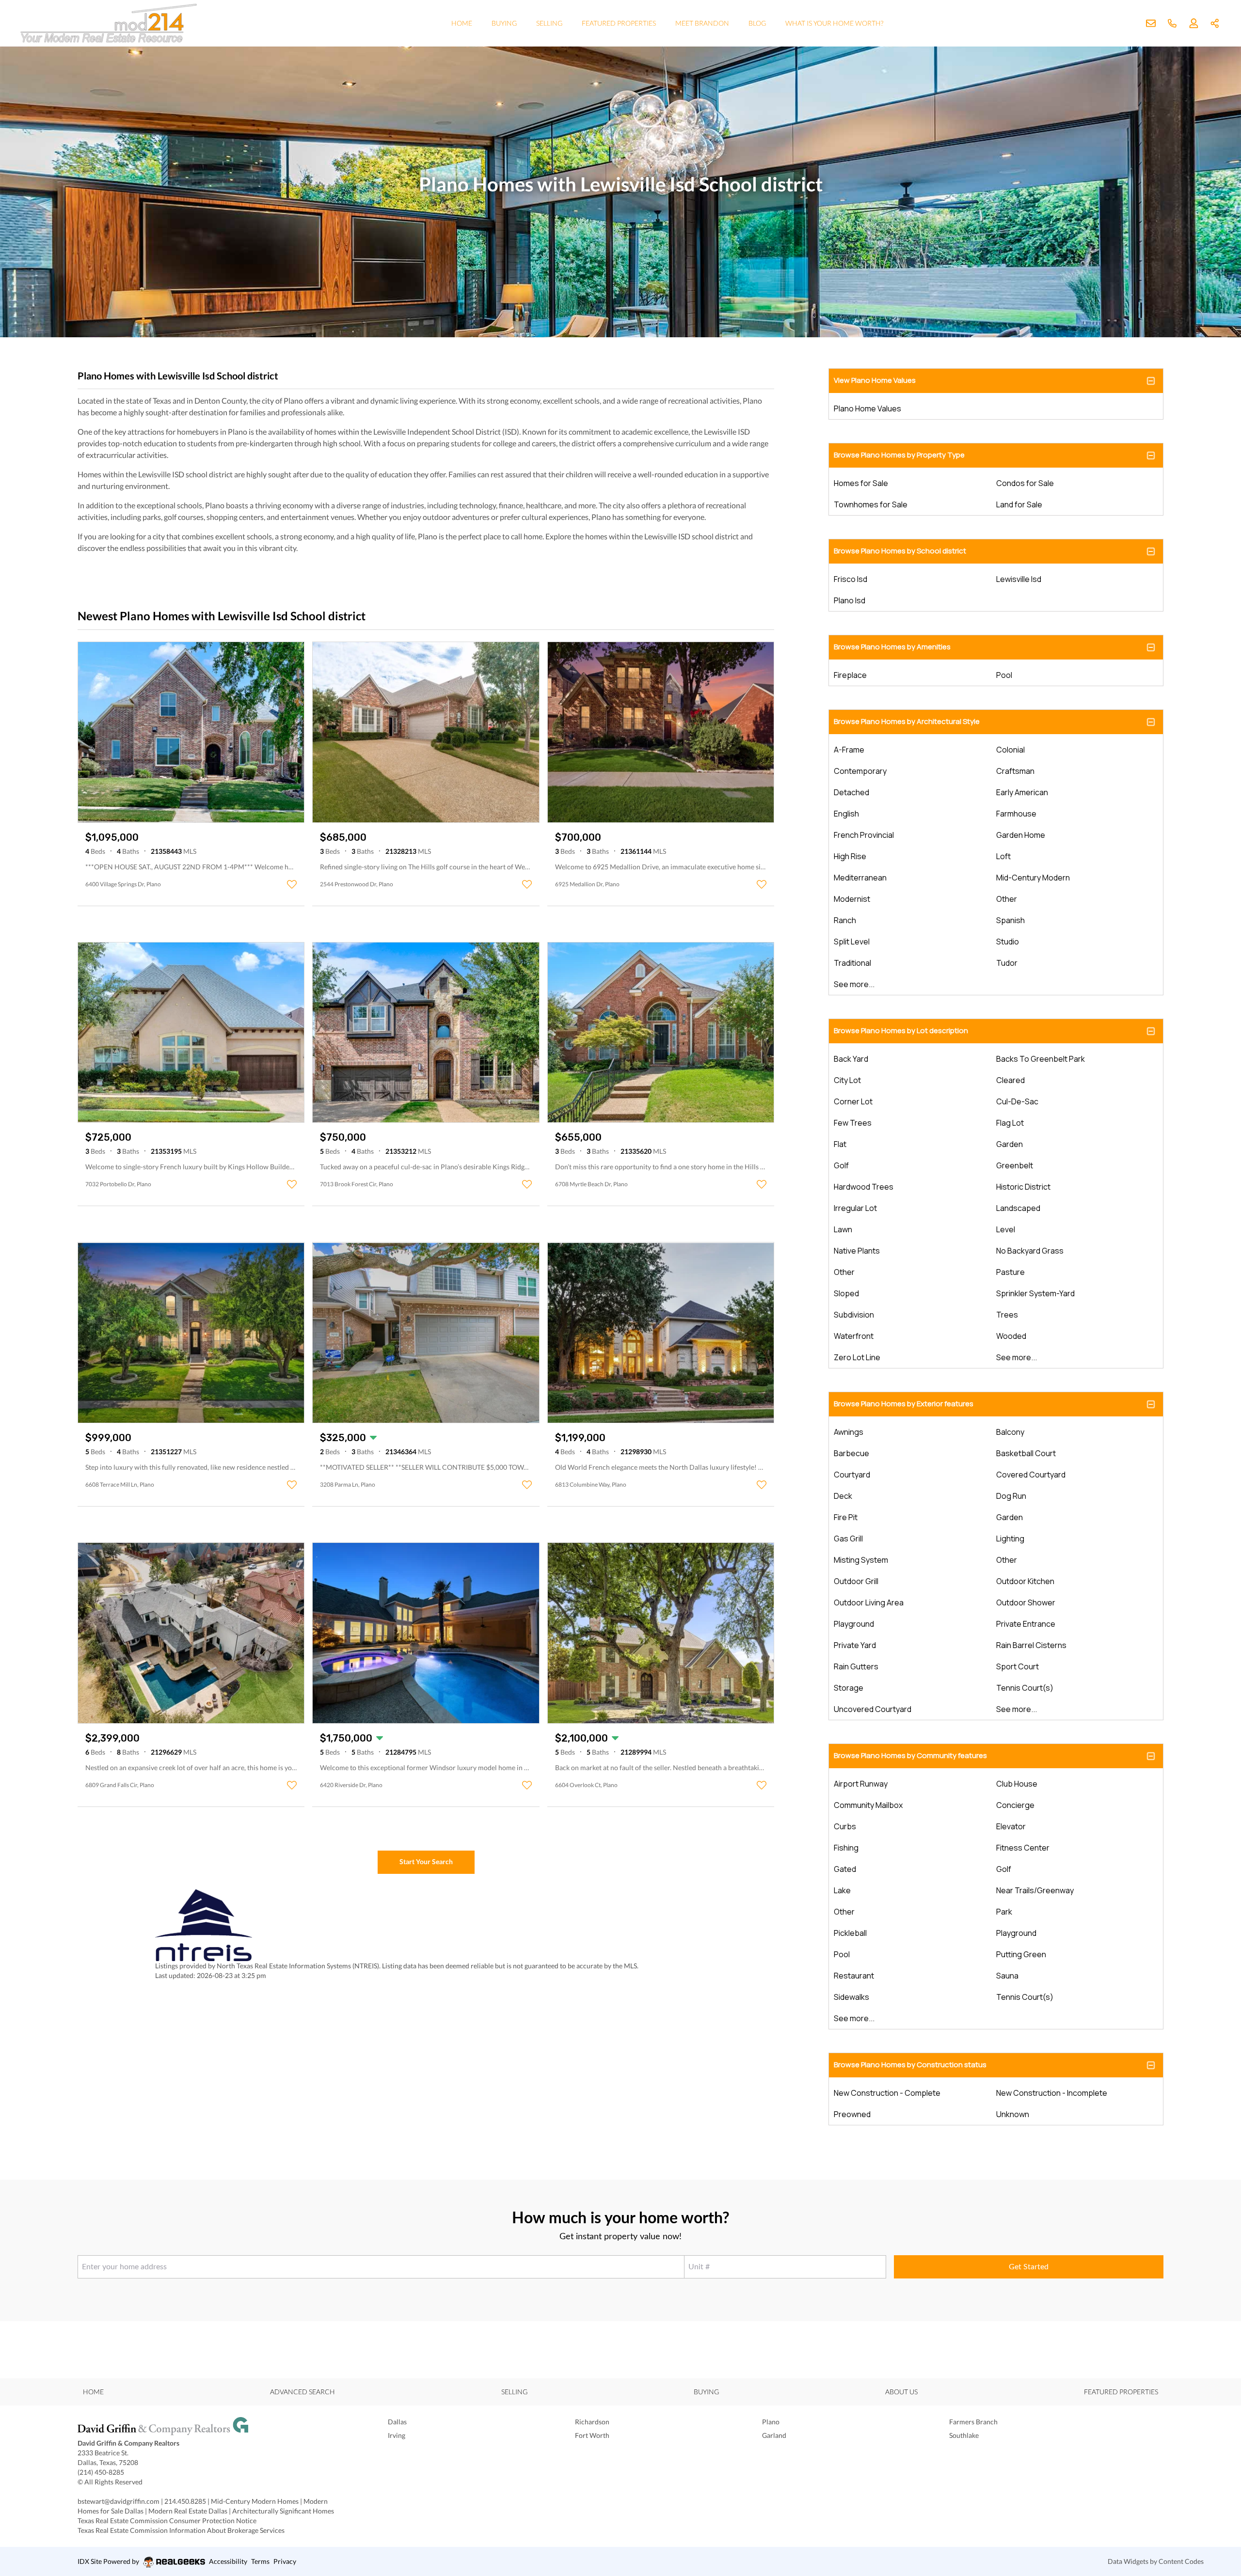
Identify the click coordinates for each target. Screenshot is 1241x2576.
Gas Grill (848, 1539)
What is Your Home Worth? (834, 23)
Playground (854, 1624)
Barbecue (851, 1453)
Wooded (1011, 1336)
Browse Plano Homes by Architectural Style (907, 721)
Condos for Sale (1025, 483)
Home (462, 23)
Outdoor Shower (1026, 1602)
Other (1007, 899)
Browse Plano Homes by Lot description (901, 1030)
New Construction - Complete (887, 2093)
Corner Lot (853, 1101)
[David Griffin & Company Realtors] (213, 2428)
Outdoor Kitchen (1025, 1581)
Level (1006, 1229)
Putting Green (1021, 1954)
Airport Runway (861, 1784)
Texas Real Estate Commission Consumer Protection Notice (167, 2521)
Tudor (1007, 963)
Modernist (852, 899)
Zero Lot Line (857, 1357)
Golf (841, 1165)
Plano (771, 2422)
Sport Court (1018, 1666)
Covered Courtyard (1031, 1475)
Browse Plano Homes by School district (900, 551)
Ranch (845, 920)
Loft (1003, 856)
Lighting (1010, 1539)
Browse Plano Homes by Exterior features (904, 1404)
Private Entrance (1026, 1624)
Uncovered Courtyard (873, 1709)
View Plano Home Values (875, 380)
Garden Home (1021, 835)
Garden (1010, 1144)
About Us (901, 2392)
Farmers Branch (973, 2422)
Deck (843, 1496)
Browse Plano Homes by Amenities (892, 647)
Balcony (1010, 1432)
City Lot (847, 1080)
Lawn (843, 1229)
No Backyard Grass (1030, 1251)
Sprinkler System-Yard (1035, 1293)
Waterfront (854, 1336)
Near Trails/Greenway (1035, 1890)
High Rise (850, 856)
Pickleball (850, 1933)
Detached (851, 792)
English (846, 814)
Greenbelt (1015, 1165)
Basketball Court (1026, 1453)
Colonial (1010, 750)
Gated (845, 1869)
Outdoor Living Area (869, 1602)
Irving (397, 2435)
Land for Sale (1019, 504)
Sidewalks (851, 1997)
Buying (504, 23)
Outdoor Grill (856, 1581)
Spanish (1010, 920)
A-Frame (849, 750)
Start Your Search (426, 1861)
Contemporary (860, 771)
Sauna (1007, 1976)
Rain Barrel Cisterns (1031, 1645)
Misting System (861, 1560)
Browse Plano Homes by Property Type (899, 455)
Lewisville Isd (1019, 579)
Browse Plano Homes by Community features (910, 1755)
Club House (1017, 1784)
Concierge (1015, 1805)
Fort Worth (592, 2435)
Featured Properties (619, 23)
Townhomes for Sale (871, 504)
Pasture (1010, 1272)
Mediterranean (860, 878)
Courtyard (852, 1475)
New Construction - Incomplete (1052, 2093)
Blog (757, 23)
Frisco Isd (851, 579)
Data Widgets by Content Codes (1156, 2561)
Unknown (1013, 2114)
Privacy (285, 2561)
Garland (774, 2435)
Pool (1004, 675)
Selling (549, 23)
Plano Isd (850, 600)
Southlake (964, 2435)
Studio (1008, 942)
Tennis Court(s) (1025, 1688)
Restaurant (854, 1976)
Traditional (852, 963)
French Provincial (864, 835)
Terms (260, 2561)
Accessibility (228, 2561)
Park (1004, 1912)
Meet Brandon (702, 23)
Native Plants (857, 1251)
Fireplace (850, 675)
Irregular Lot (855, 1208)
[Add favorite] (292, 884)
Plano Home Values (867, 408)
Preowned (852, 2114)
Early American (1022, 792)
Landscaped (1018, 1208)
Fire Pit (846, 1517)
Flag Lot (1010, 1123)
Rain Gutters (856, 1666)
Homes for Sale (861, 483)
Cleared (1010, 1080)
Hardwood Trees (864, 1187)
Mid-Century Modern (1033, 878)
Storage (849, 1688)
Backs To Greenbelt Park (1041, 1059)
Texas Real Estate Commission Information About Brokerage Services (181, 2530)
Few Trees (853, 1123)
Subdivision (854, 1315)
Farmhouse (1016, 814)
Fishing (846, 1848)
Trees (1007, 1315)
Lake (842, 1890)
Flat (840, 1144)
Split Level (852, 942)
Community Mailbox (868, 1805)
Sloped (846, 1293)
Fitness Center (1023, 1848)
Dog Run (1011, 1496)
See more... (854, 984)
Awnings (849, 1432)
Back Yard (851, 1059)
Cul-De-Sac (1017, 1101)
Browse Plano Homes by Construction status (910, 2065)
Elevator (1011, 1826)
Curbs (845, 1826)
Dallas (397, 2422)
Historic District (1023, 1187)
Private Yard (855, 1645)
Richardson (592, 2422)
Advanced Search (302, 2392)
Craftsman (1015, 771)
